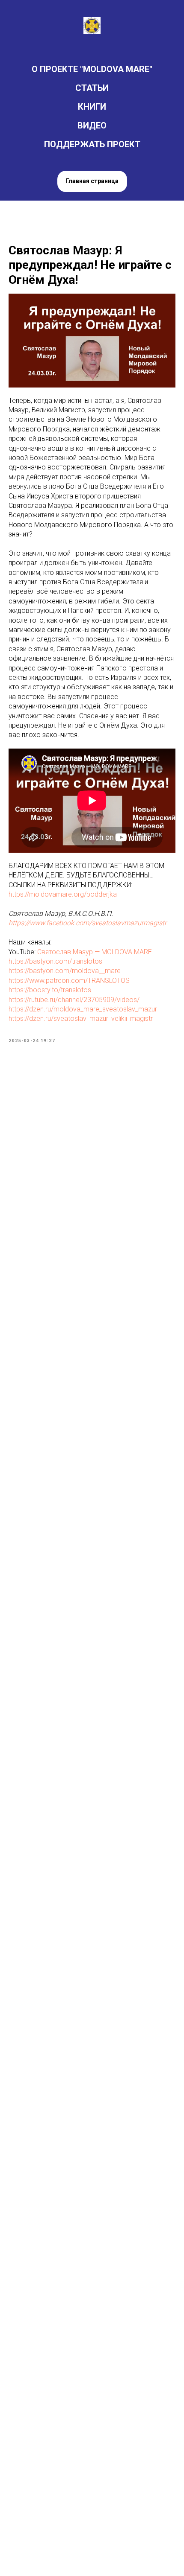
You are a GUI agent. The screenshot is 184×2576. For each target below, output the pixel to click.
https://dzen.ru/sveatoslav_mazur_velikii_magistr (81, 1018)
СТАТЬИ (92, 88)
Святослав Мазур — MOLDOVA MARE (95, 952)
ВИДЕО (92, 125)
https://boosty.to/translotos (50, 990)
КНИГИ (92, 107)
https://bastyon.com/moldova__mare (65, 971)
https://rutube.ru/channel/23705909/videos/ (74, 1000)
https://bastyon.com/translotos (55, 961)
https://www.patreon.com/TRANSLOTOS (69, 981)
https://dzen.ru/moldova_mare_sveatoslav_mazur (83, 1009)
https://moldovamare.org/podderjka (63, 894)
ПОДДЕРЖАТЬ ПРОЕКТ (92, 144)
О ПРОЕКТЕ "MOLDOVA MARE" (92, 69)
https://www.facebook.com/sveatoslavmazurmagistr (88, 923)
